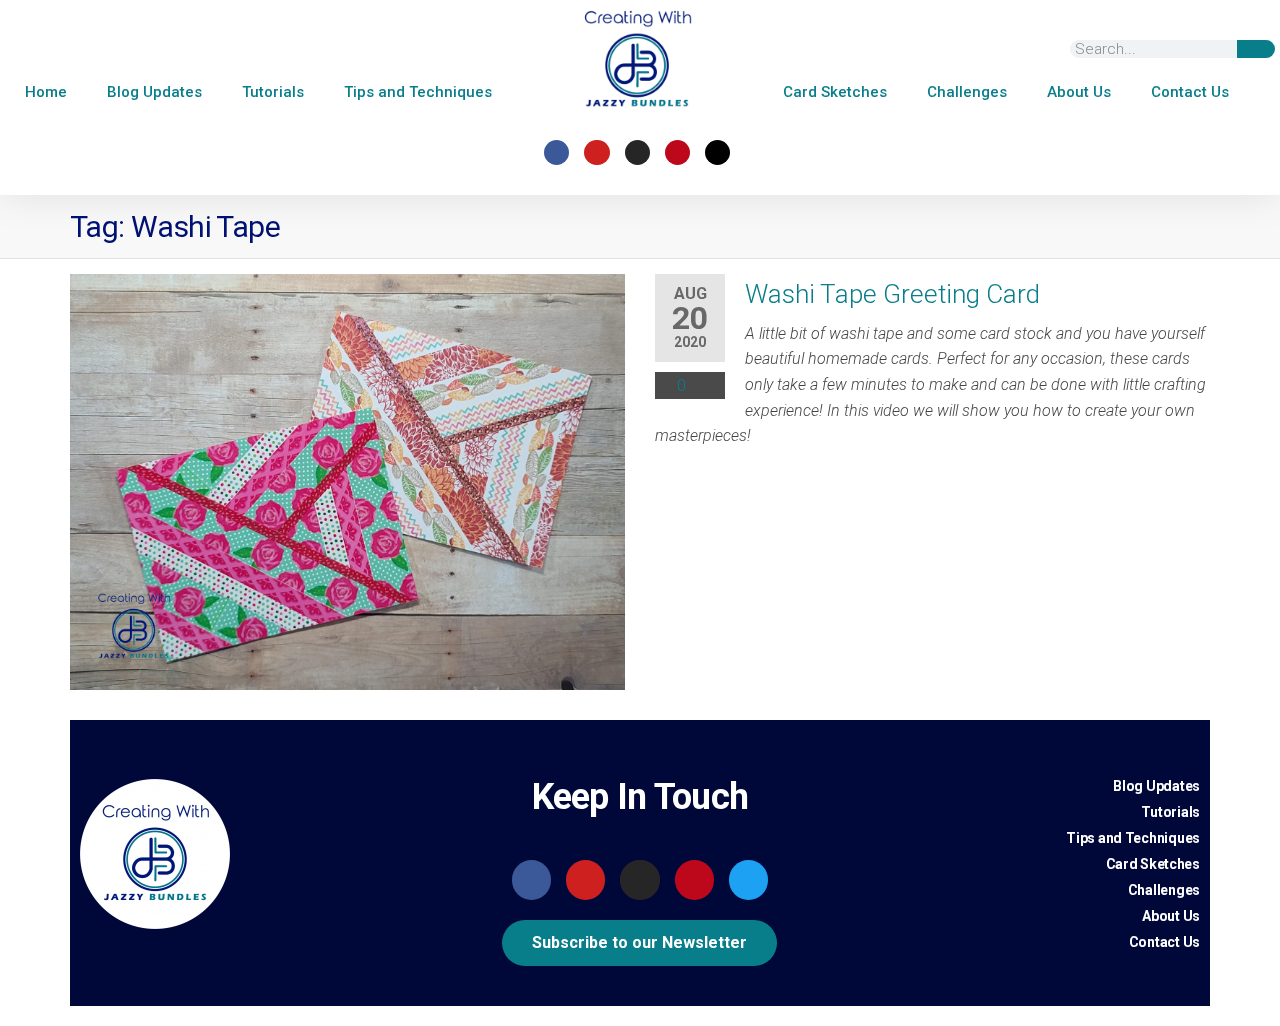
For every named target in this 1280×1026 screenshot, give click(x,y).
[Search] (1256, 49)
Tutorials (273, 92)
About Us (1079, 92)
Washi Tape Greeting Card (892, 294)
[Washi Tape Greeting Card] (347, 481)
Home (46, 92)
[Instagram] (637, 152)
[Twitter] (748, 879)
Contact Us (1190, 92)
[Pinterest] (677, 152)
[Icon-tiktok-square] (717, 152)
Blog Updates (154, 92)
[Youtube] (596, 152)
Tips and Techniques (418, 92)
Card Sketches (835, 92)
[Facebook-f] (556, 152)
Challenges (967, 92)
